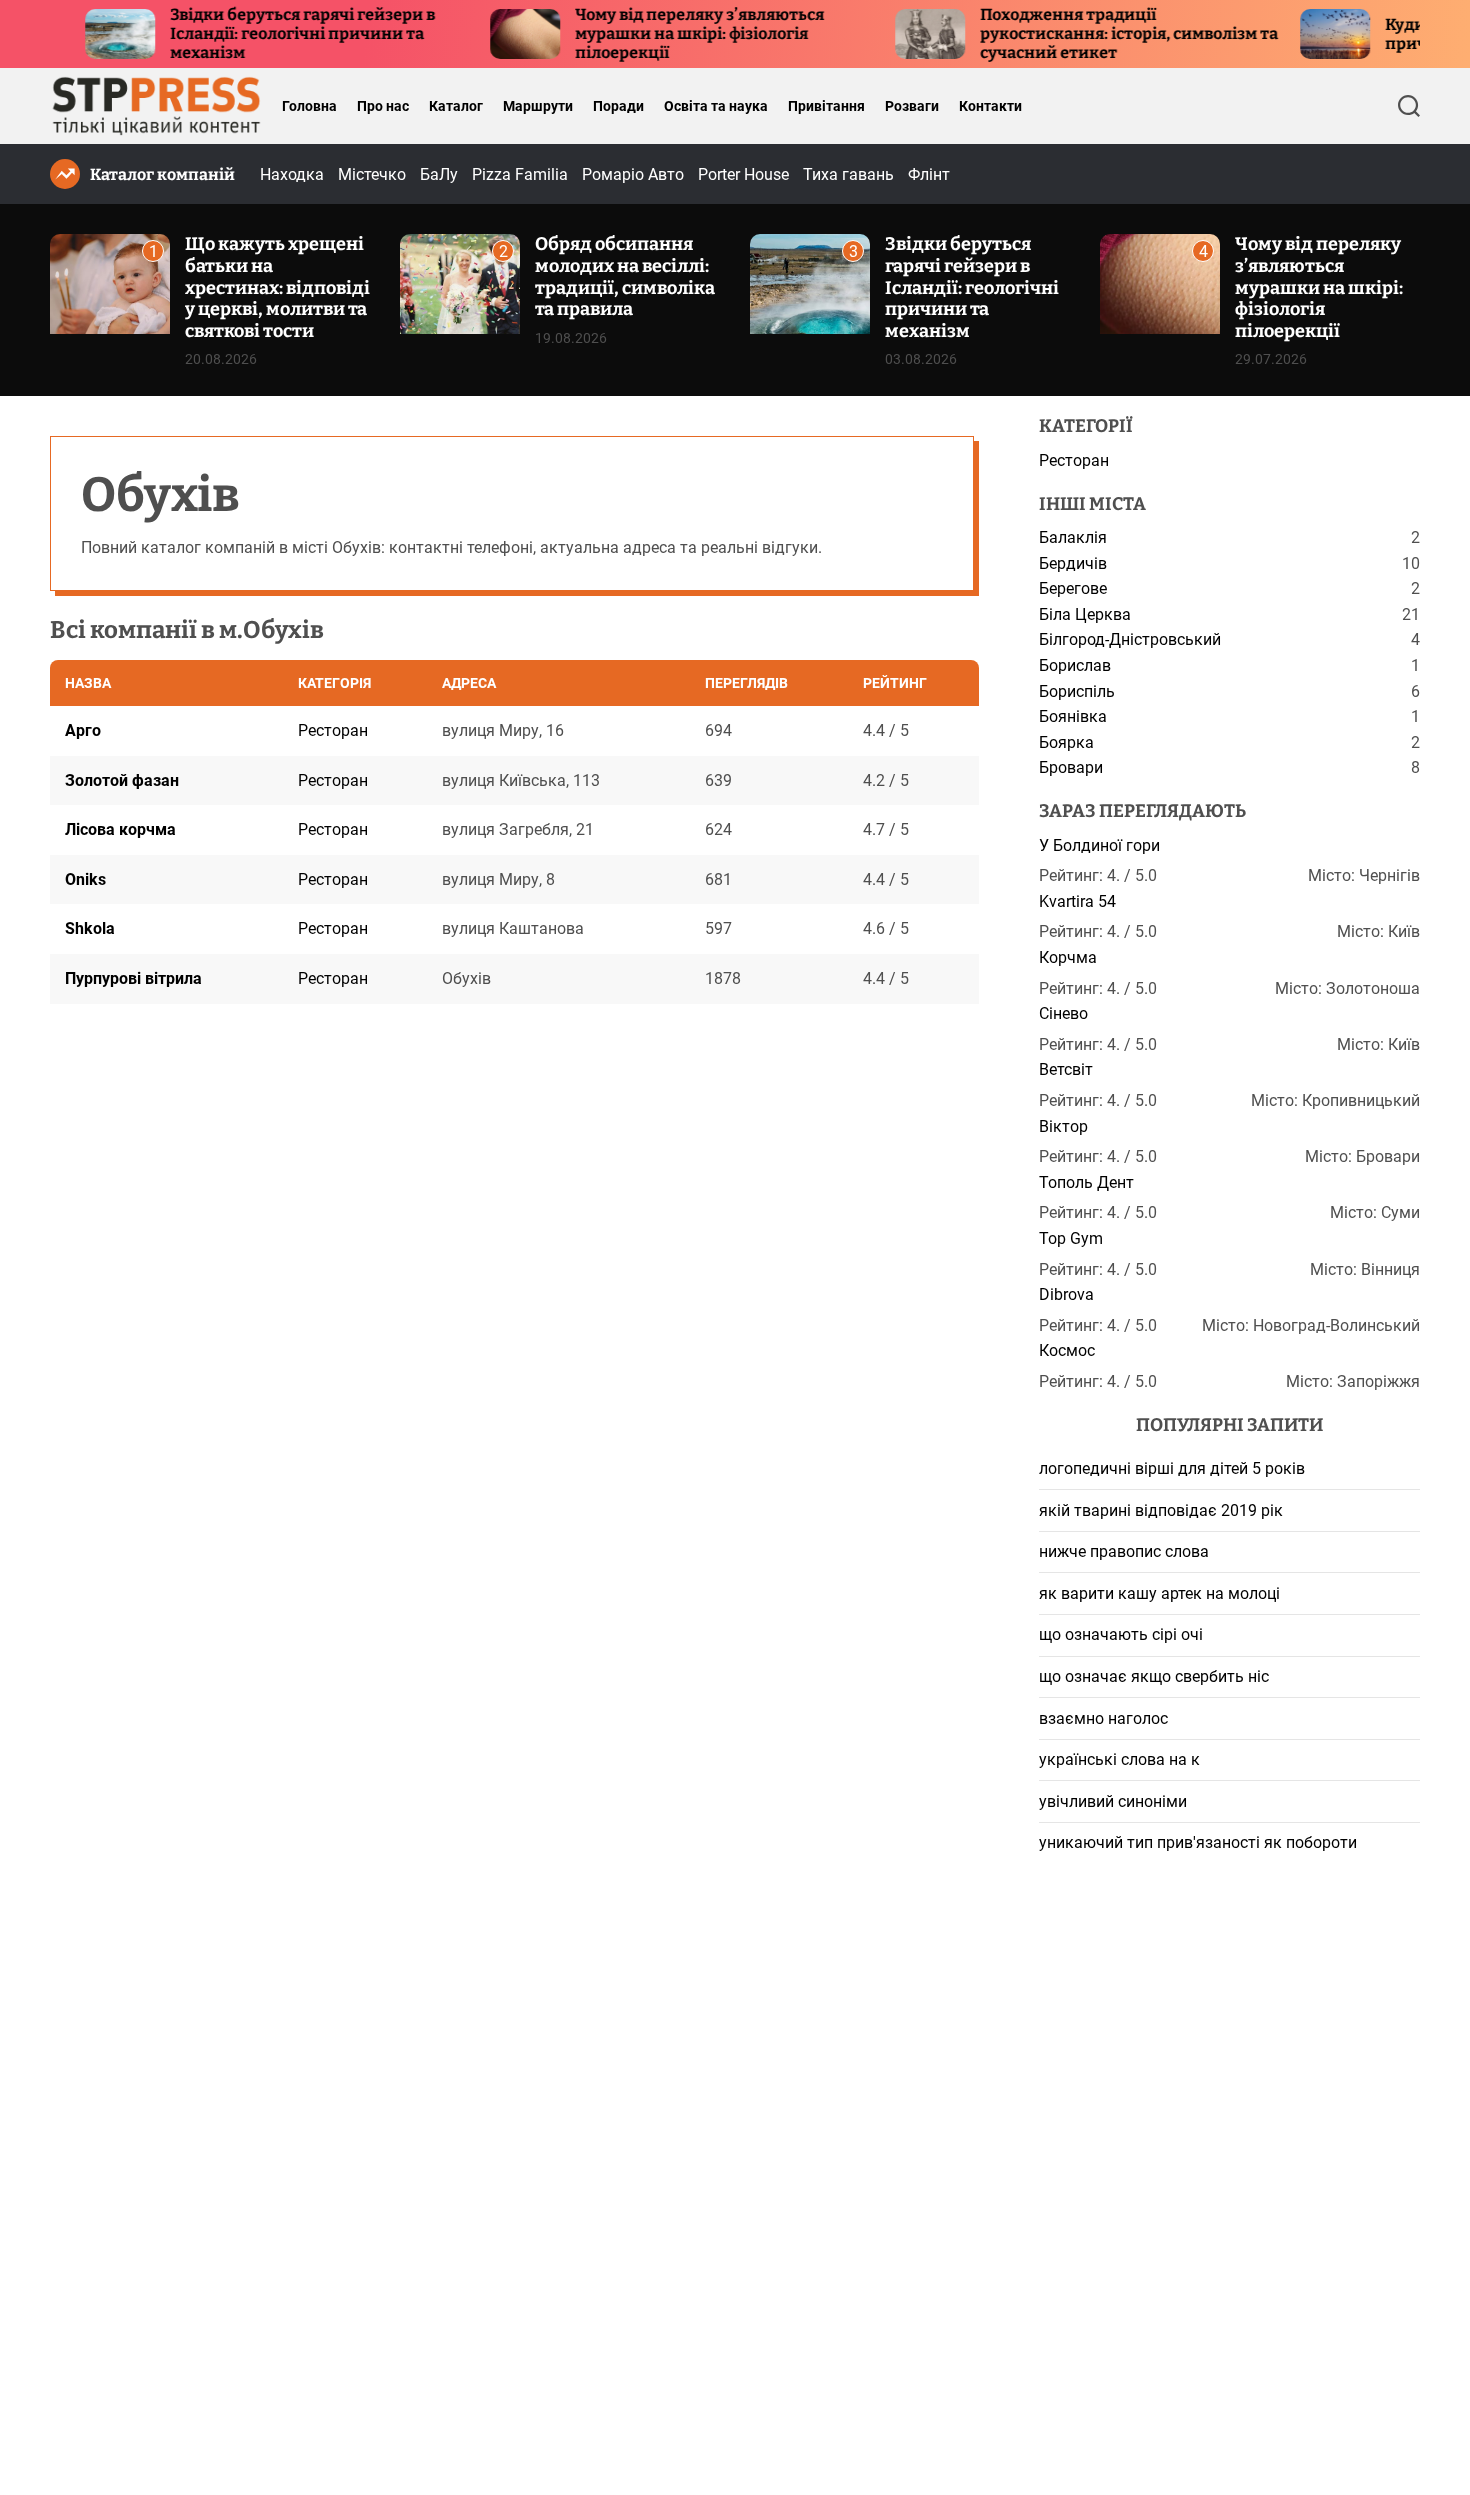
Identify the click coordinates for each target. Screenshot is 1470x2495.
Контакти (990, 106)
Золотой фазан (122, 780)
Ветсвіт (1066, 1069)
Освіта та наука (716, 106)
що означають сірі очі (1121, 1634)
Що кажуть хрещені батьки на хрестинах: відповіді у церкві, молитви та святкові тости (277, 287)
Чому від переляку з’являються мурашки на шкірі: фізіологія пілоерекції (645, 33)
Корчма (1068, 957)
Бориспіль (1077, 691)
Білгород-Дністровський (1130, 639)
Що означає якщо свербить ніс (1154, 1676)
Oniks (85, 879)
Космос (1067, 1350)
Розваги (912, 106)
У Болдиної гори (1099, 845)
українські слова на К (1119, 1759)
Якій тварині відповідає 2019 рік (1161, 1510)
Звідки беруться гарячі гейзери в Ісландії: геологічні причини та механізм (248, 33)
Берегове (1073, 588)
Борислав (1075, 665)
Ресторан (333, 730)
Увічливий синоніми (1113, 1801)
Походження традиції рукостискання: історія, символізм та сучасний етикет (1075, 33)
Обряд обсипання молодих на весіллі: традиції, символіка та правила (625, 276)
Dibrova (1066, 1294)
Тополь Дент (1086, 1182)
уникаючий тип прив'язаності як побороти (1198, 1842)
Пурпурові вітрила (133, 978)
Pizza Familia (520, 174)
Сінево (1063, 1013)
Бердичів (1073, 563)
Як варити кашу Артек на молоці (1159, 1593)
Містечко (372, 174)
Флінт (929, 174)
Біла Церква (1085, 614)
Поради (618, 106)
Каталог (456, 106)
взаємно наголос (1103, 1718)
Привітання (826, 106)
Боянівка (1073, 716)
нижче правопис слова (1124, 1551)
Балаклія (1073, 537)
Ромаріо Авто (633, 174)
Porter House (743, 174)
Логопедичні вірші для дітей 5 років (1172, 1468)
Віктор (1063, 1126)
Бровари (1071, 767)
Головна (309, 106)
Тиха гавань (848, 174)
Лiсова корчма (120, 829)
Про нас (383, 106)
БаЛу (439, 174)
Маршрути (538, 106)
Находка (292, 174)
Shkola (90, 929)
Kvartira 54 (1077, 901)
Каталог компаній (162, 174)
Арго (83, 730)
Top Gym (1071, 1238)
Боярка (1066, 742)
